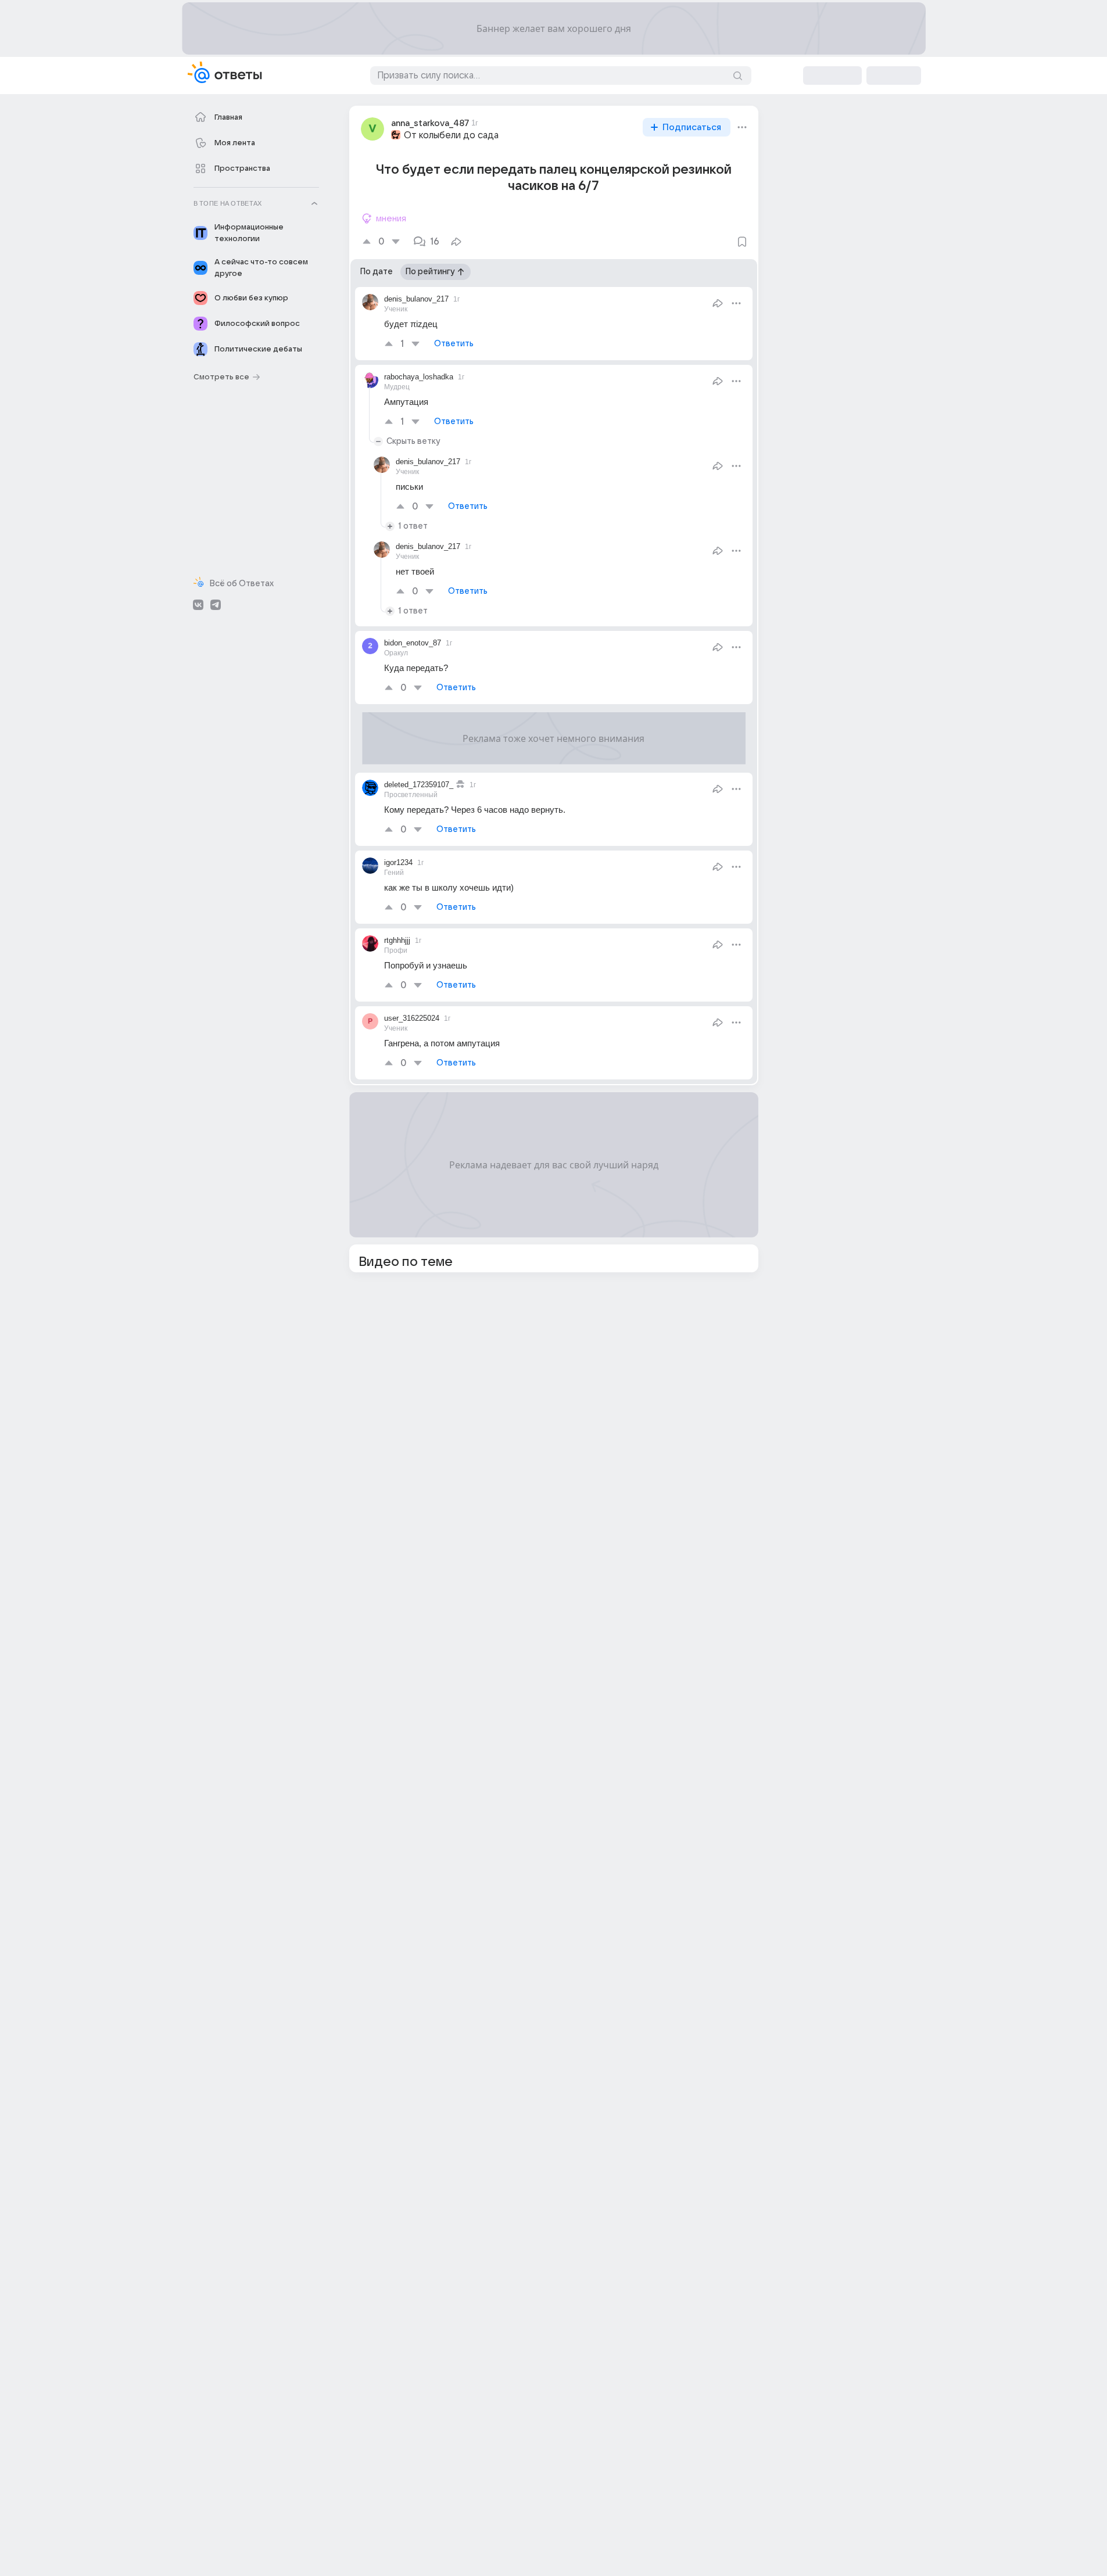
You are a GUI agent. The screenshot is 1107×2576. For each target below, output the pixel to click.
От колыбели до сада (451, 135)
